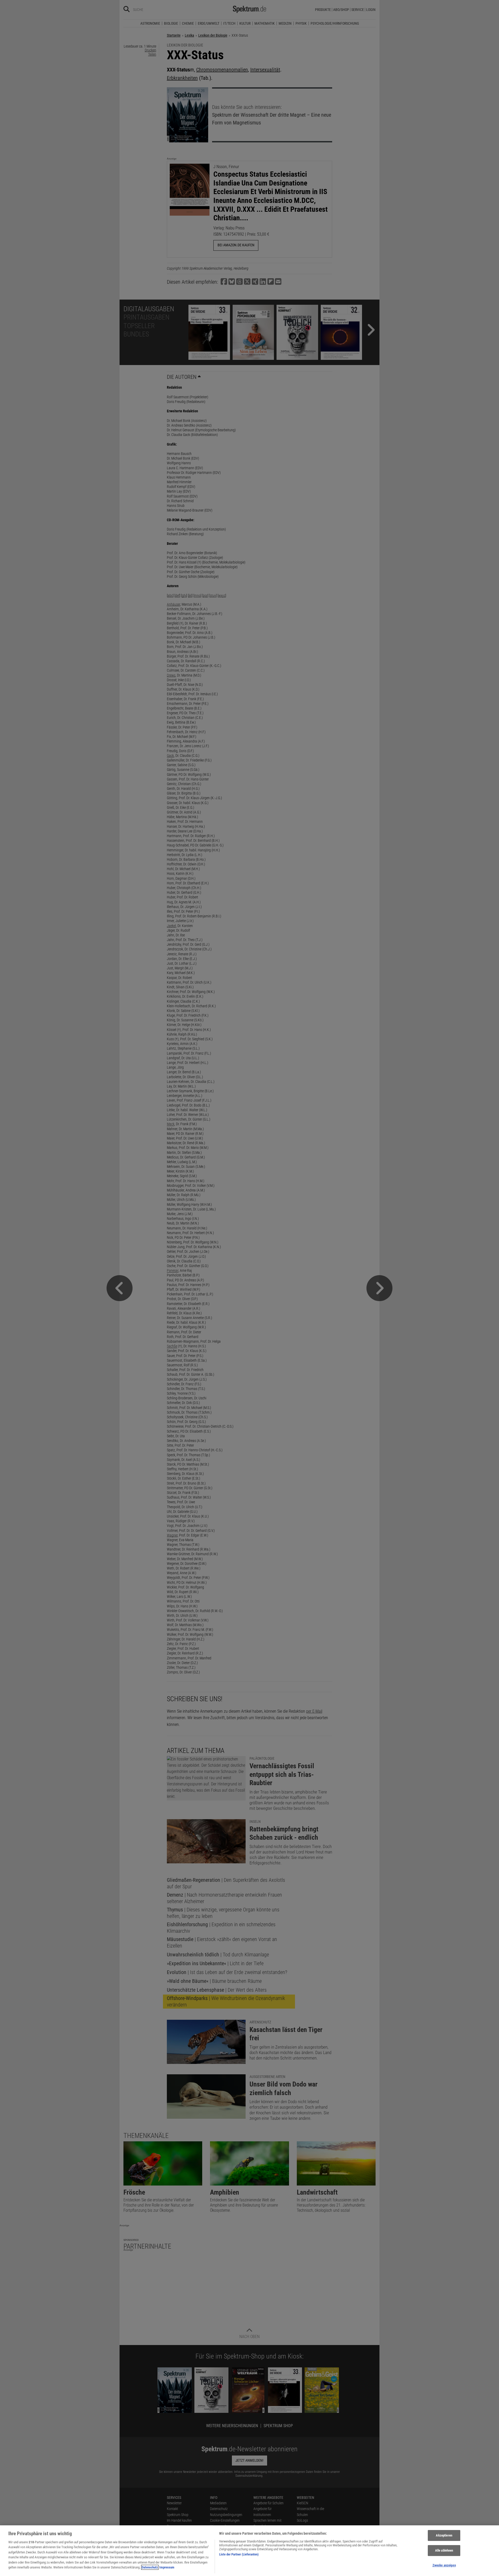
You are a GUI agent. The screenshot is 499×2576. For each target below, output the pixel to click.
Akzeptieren (444, 2536)
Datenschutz (150, 2567)
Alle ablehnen (444, 2550)
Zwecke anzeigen (444, 2565)
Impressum (167, 2567)
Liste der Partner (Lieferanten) (239, 2554)
